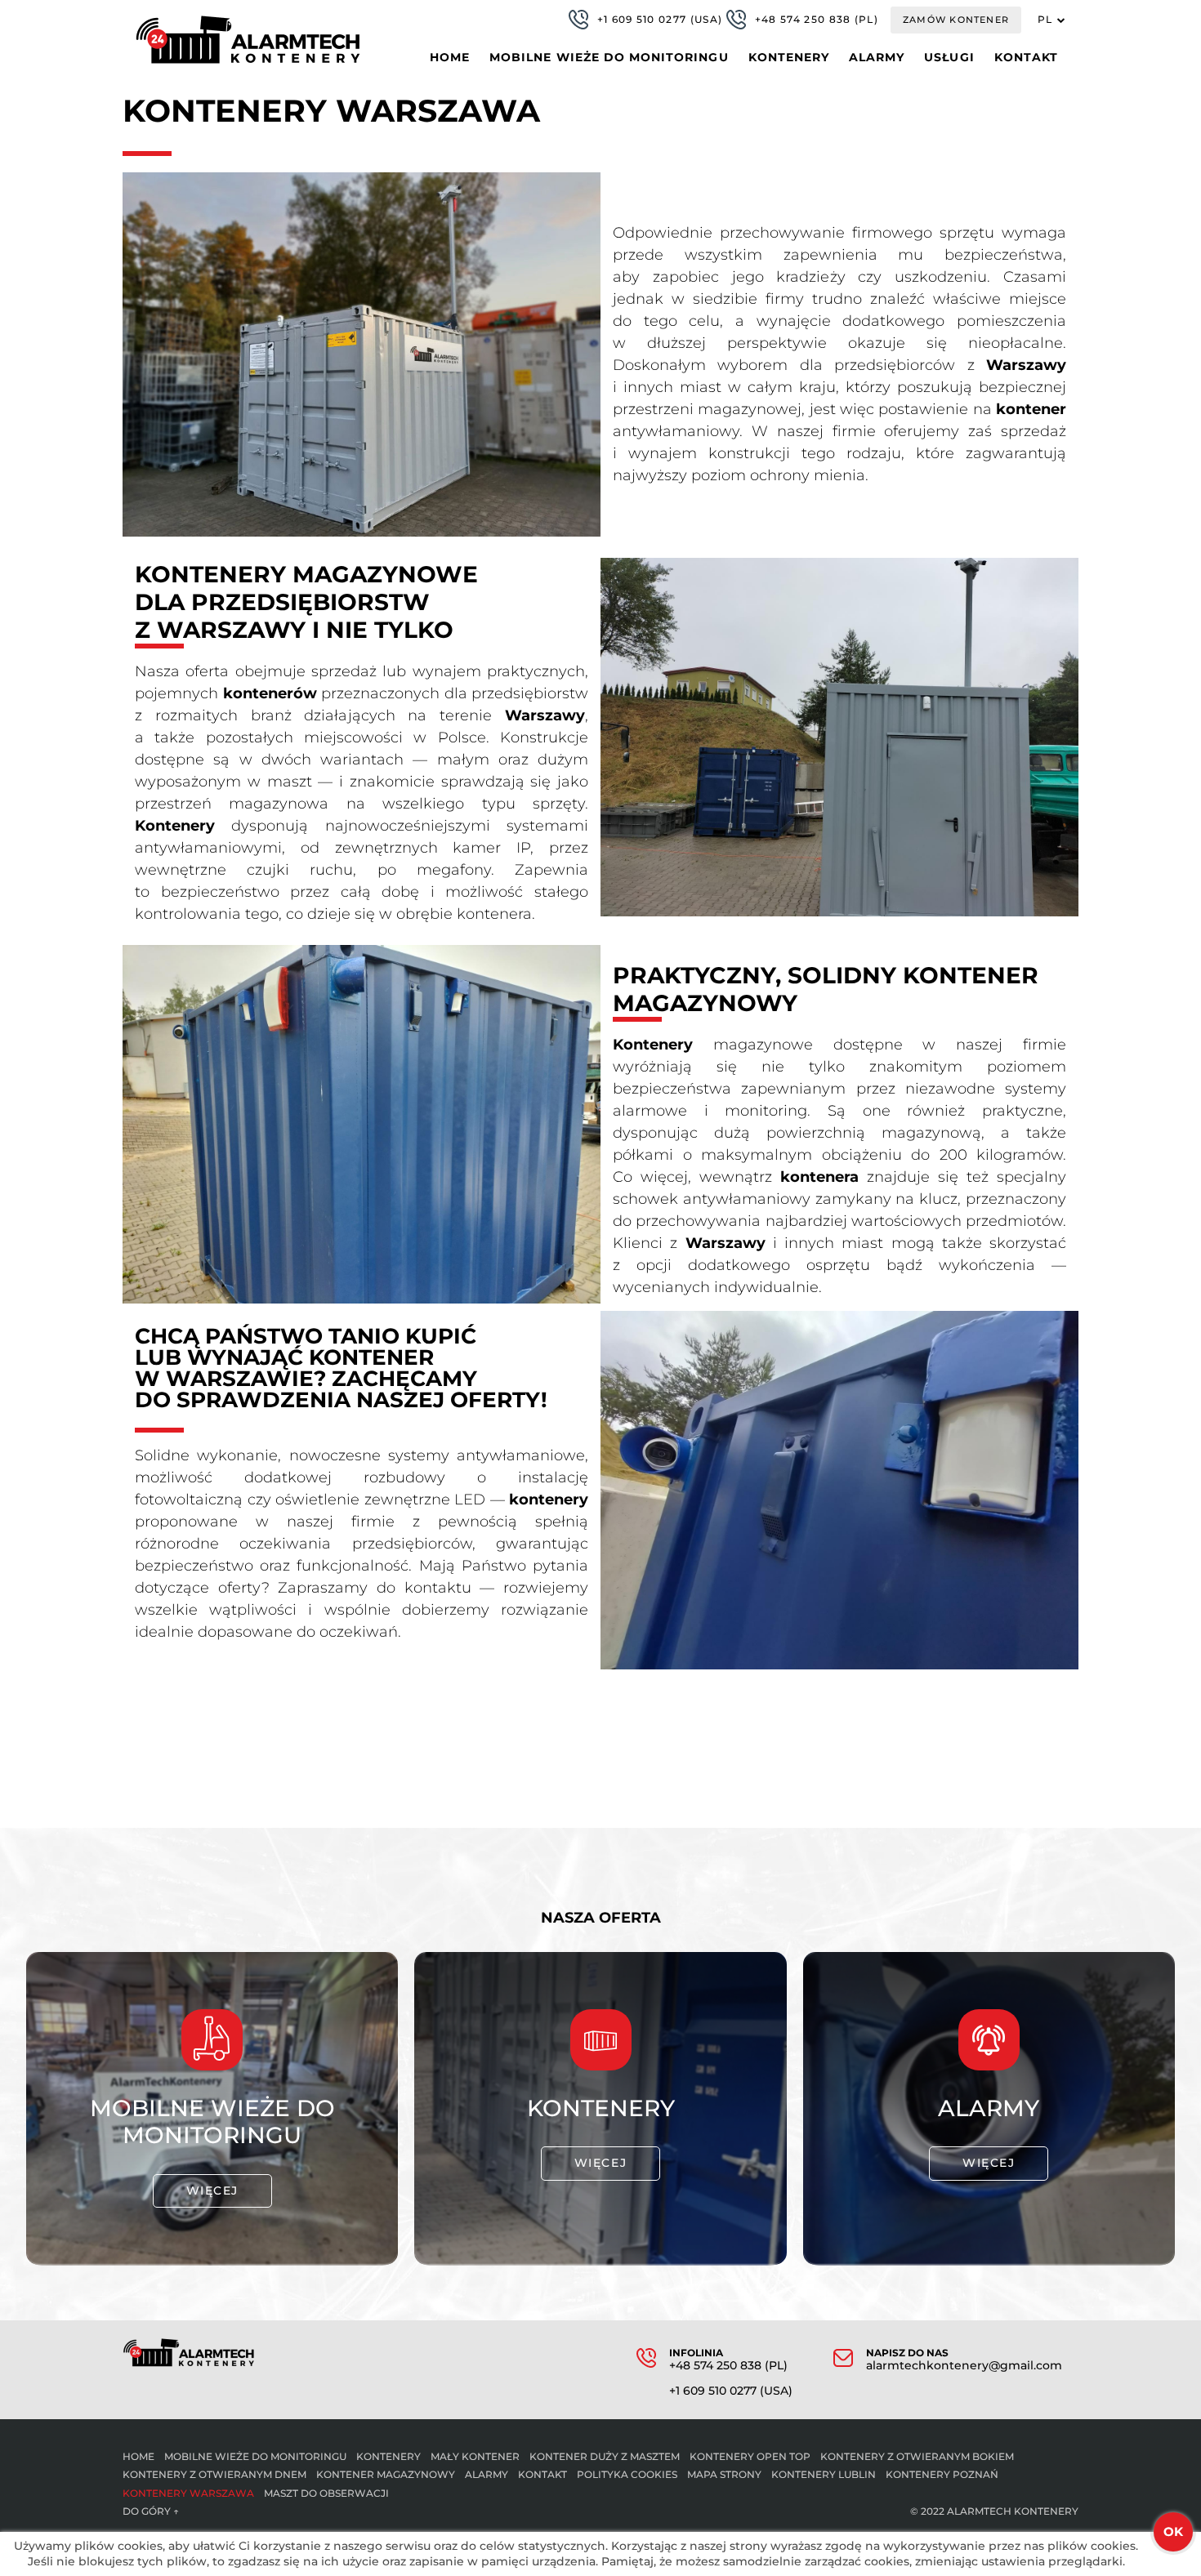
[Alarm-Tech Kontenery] (248, 40)
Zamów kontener (956, 20)
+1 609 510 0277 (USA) (660, 19)
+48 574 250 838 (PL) (817, 19)
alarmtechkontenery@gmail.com (964, 2366)
